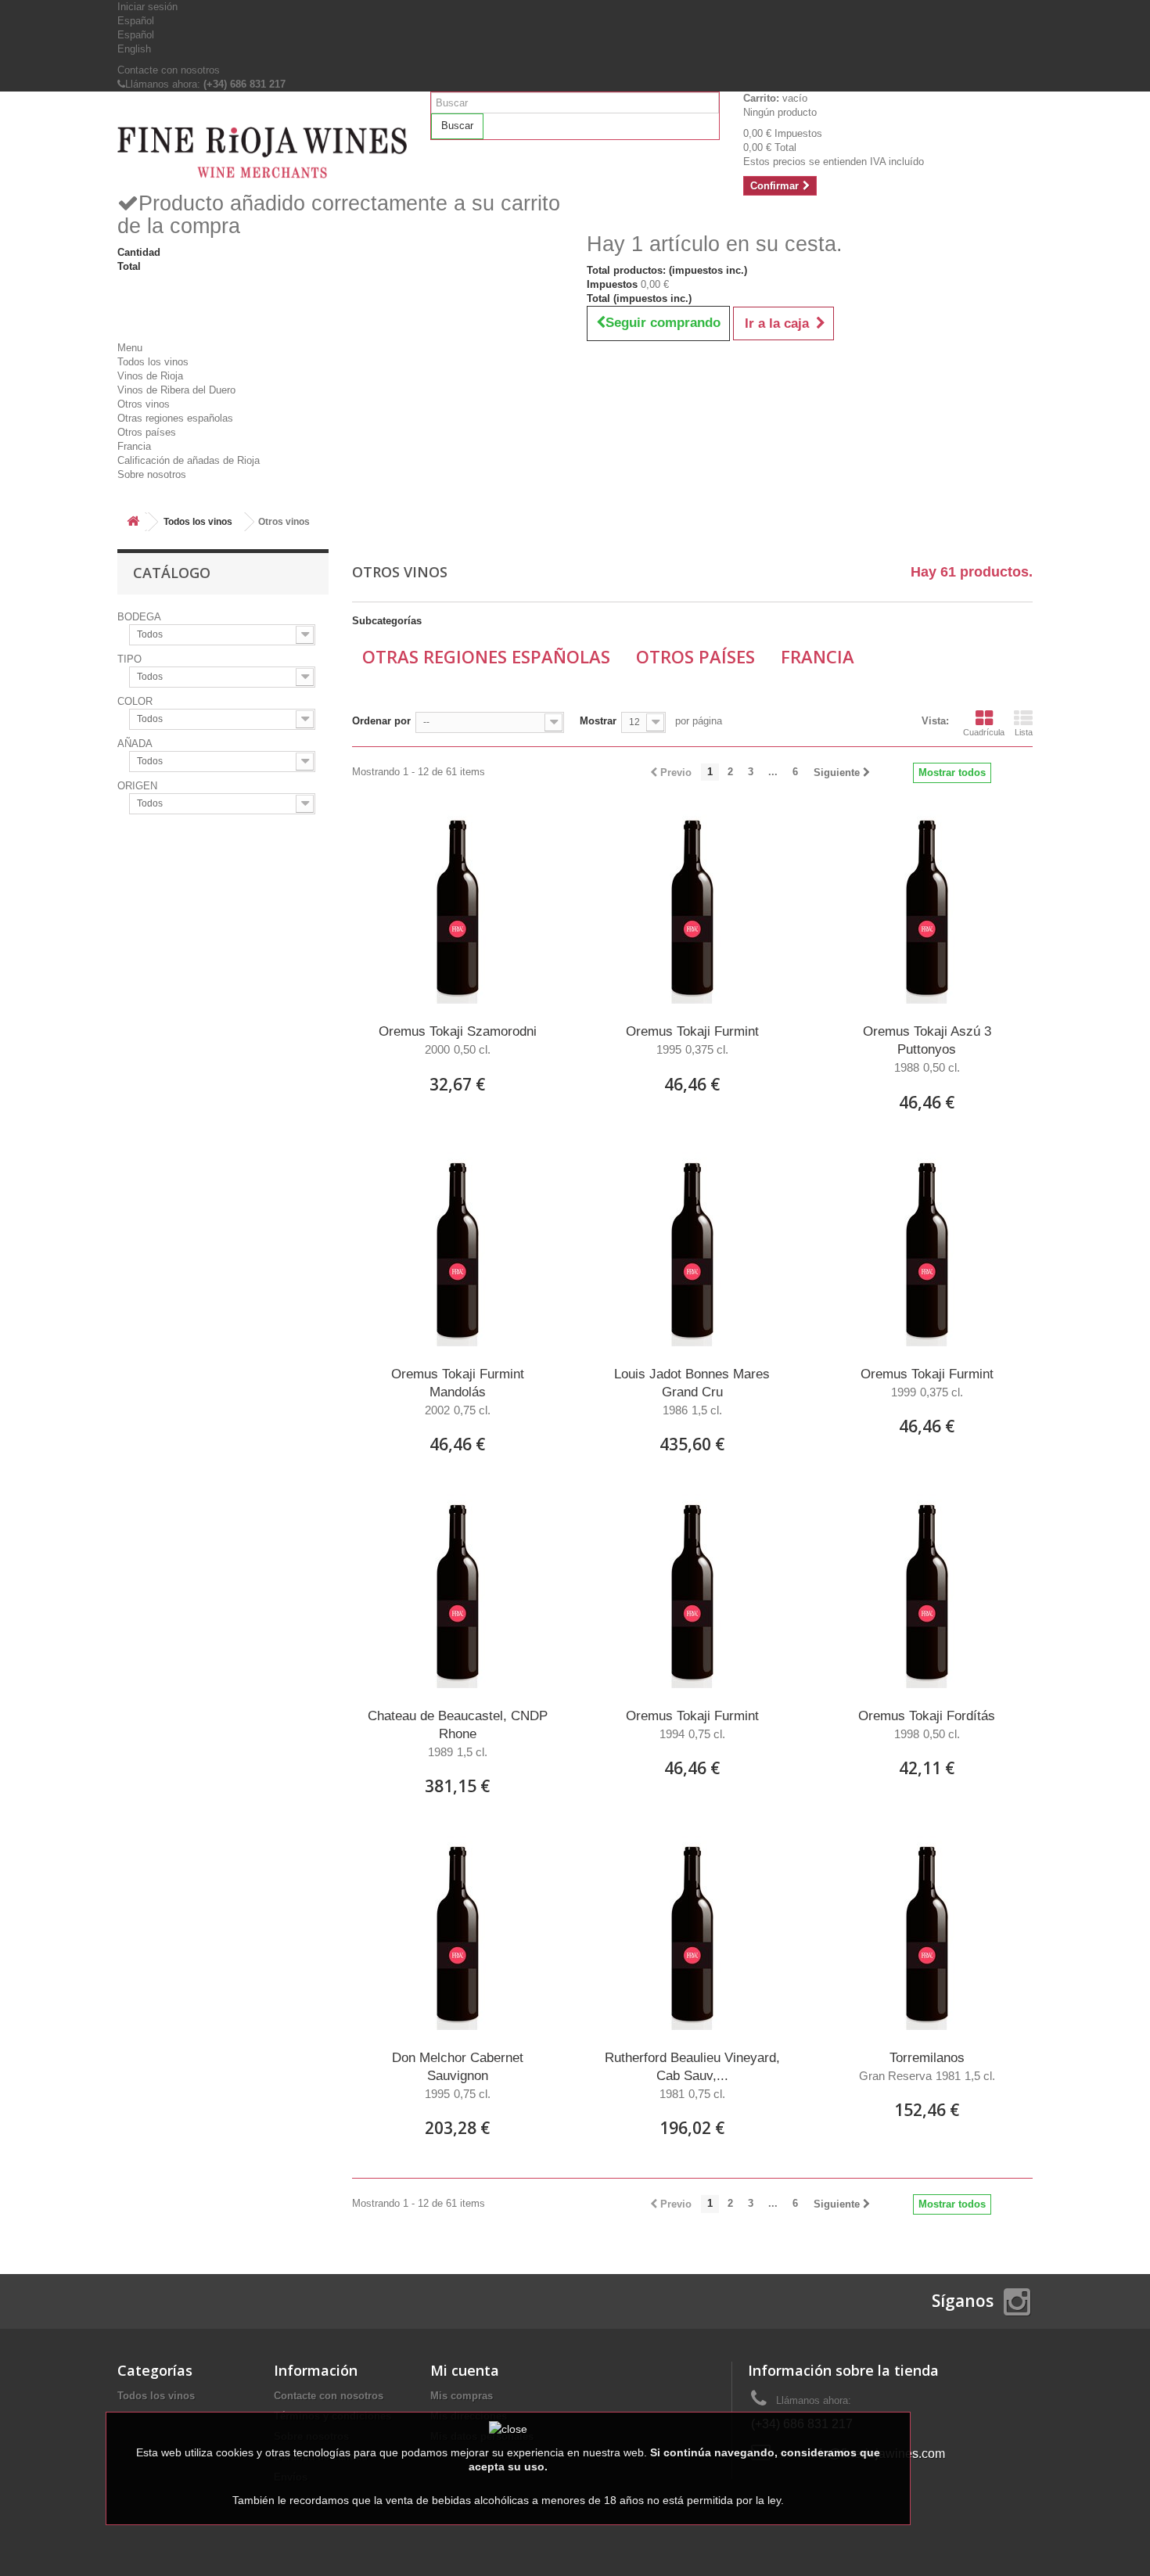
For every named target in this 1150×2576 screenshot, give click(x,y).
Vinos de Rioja (150, 376)
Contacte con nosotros (169, 70)
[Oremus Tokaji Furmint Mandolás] (458, 1250)
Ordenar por (381, 721)
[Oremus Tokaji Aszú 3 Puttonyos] (927, 907)
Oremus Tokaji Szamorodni (458, 1040)
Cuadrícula (984, 732)
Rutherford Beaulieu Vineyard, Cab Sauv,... (692, 2075)
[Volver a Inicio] (133, 522)
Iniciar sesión (147, 7)
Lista (1024, 732)
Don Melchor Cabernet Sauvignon (458, 2075)
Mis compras (462, 2396)
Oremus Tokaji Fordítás (927, 1725)
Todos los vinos (153, 362)
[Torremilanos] (927, 1934)
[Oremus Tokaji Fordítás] (927, 1592)
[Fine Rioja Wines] (262, 153)
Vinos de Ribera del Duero (176, 390)
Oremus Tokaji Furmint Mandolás (458, 1392)
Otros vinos (144, 404)
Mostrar (598, 721)
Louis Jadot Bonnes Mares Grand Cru (692, 1392)
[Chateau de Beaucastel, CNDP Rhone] (458, 1592)
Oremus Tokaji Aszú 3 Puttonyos (927, 1049)
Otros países (147, 432)
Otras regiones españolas (175, 418)
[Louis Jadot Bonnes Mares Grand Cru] (692, 1250)
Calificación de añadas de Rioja (189, 460)
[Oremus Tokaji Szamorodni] (458, 907)
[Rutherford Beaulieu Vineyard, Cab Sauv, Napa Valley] (692, 1934)
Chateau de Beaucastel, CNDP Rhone (458, 1734)
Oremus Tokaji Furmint (692, 1040)
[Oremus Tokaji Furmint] (692, 907)
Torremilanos (927, 2066)
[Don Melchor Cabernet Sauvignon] (458, 1934)
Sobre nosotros (152, 474)
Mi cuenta (465, 2370)
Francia (134, 446)
